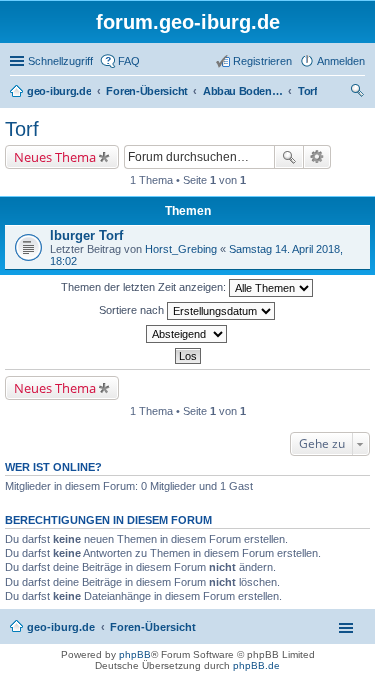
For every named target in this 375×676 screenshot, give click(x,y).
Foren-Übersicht (153, 627)
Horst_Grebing (181, 249)
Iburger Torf (86, 235)
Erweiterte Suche (317, 157)
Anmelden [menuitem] (341, 61)
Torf (22, 129)
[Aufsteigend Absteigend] (187, 334)
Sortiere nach (133, 310)
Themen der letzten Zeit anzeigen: (145, 287)
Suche (289, 157)
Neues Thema (55, 157)
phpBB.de (256, 665)
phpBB (135, 654)
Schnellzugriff (60, 61)
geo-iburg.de (61, 627)
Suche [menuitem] (359, 93)
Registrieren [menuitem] (262, 61)
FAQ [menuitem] (129, 61)
